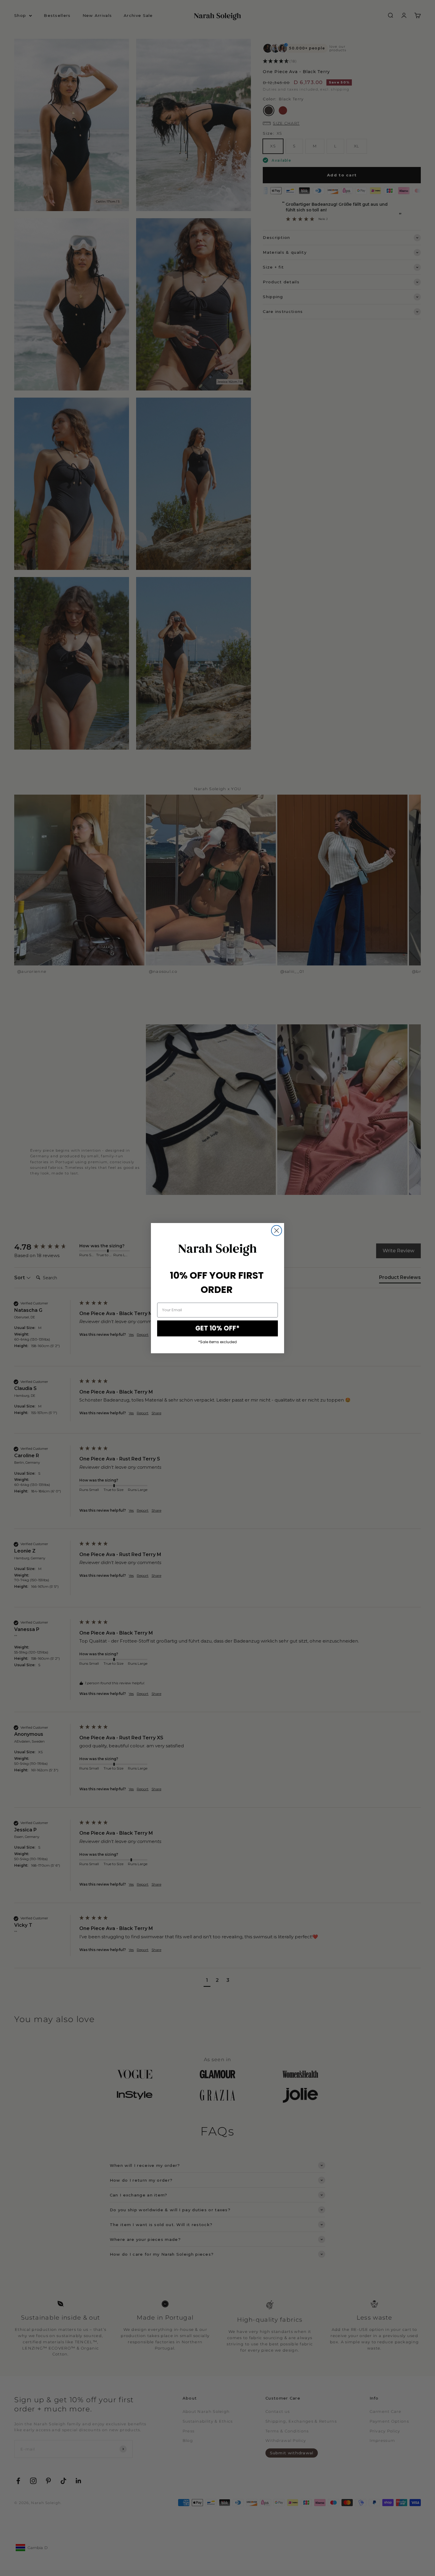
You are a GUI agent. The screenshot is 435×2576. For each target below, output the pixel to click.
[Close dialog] (277, 1231)
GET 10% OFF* (217, 1328)
